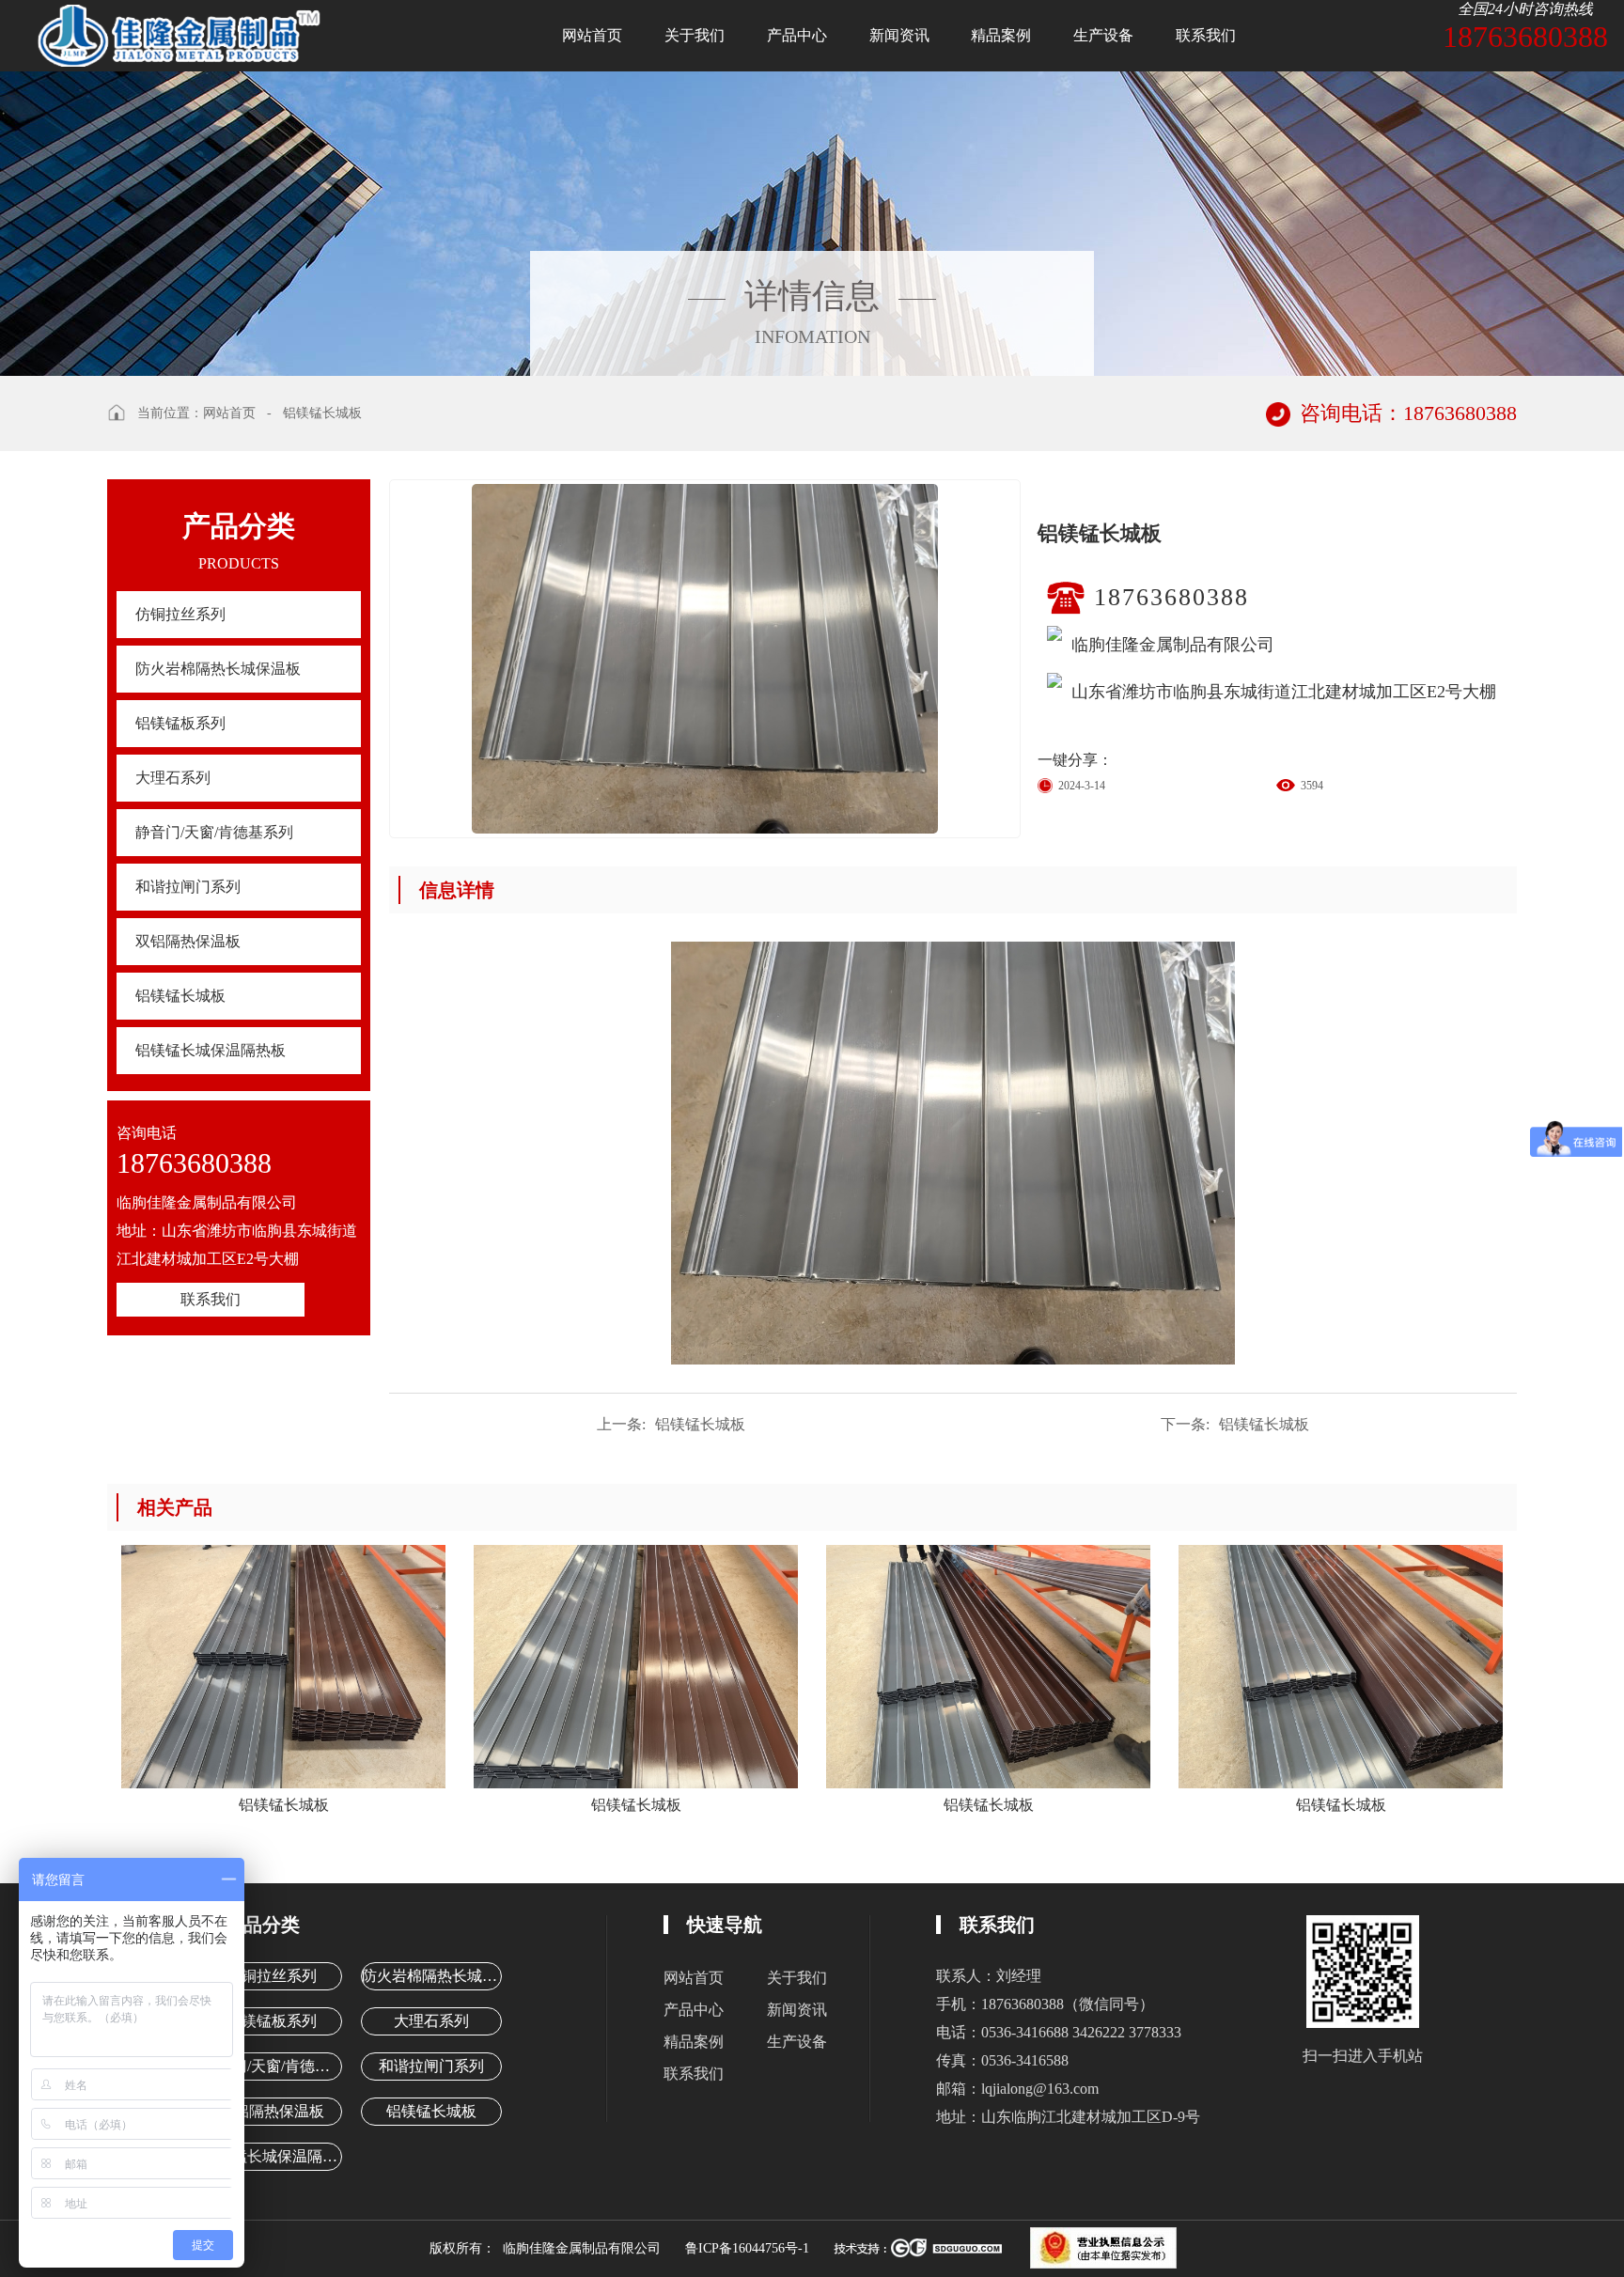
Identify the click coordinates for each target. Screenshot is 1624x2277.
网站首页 (592, 35)
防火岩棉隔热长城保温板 (218, 669)
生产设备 (1103, 35)
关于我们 (695, 35)
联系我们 (1206, 35)
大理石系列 (173, 778)
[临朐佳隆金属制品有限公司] (186, 33)
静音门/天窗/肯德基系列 (214, 832)
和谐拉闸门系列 (188, 887)
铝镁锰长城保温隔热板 (211, 1050)
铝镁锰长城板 (322, 413)
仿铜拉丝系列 (180, 614)
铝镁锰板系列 (180, 723)
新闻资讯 (899, 35)
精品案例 (1001, 35)
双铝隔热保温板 (188, 941)
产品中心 (797, 35)
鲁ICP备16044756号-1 (747, 2248)
